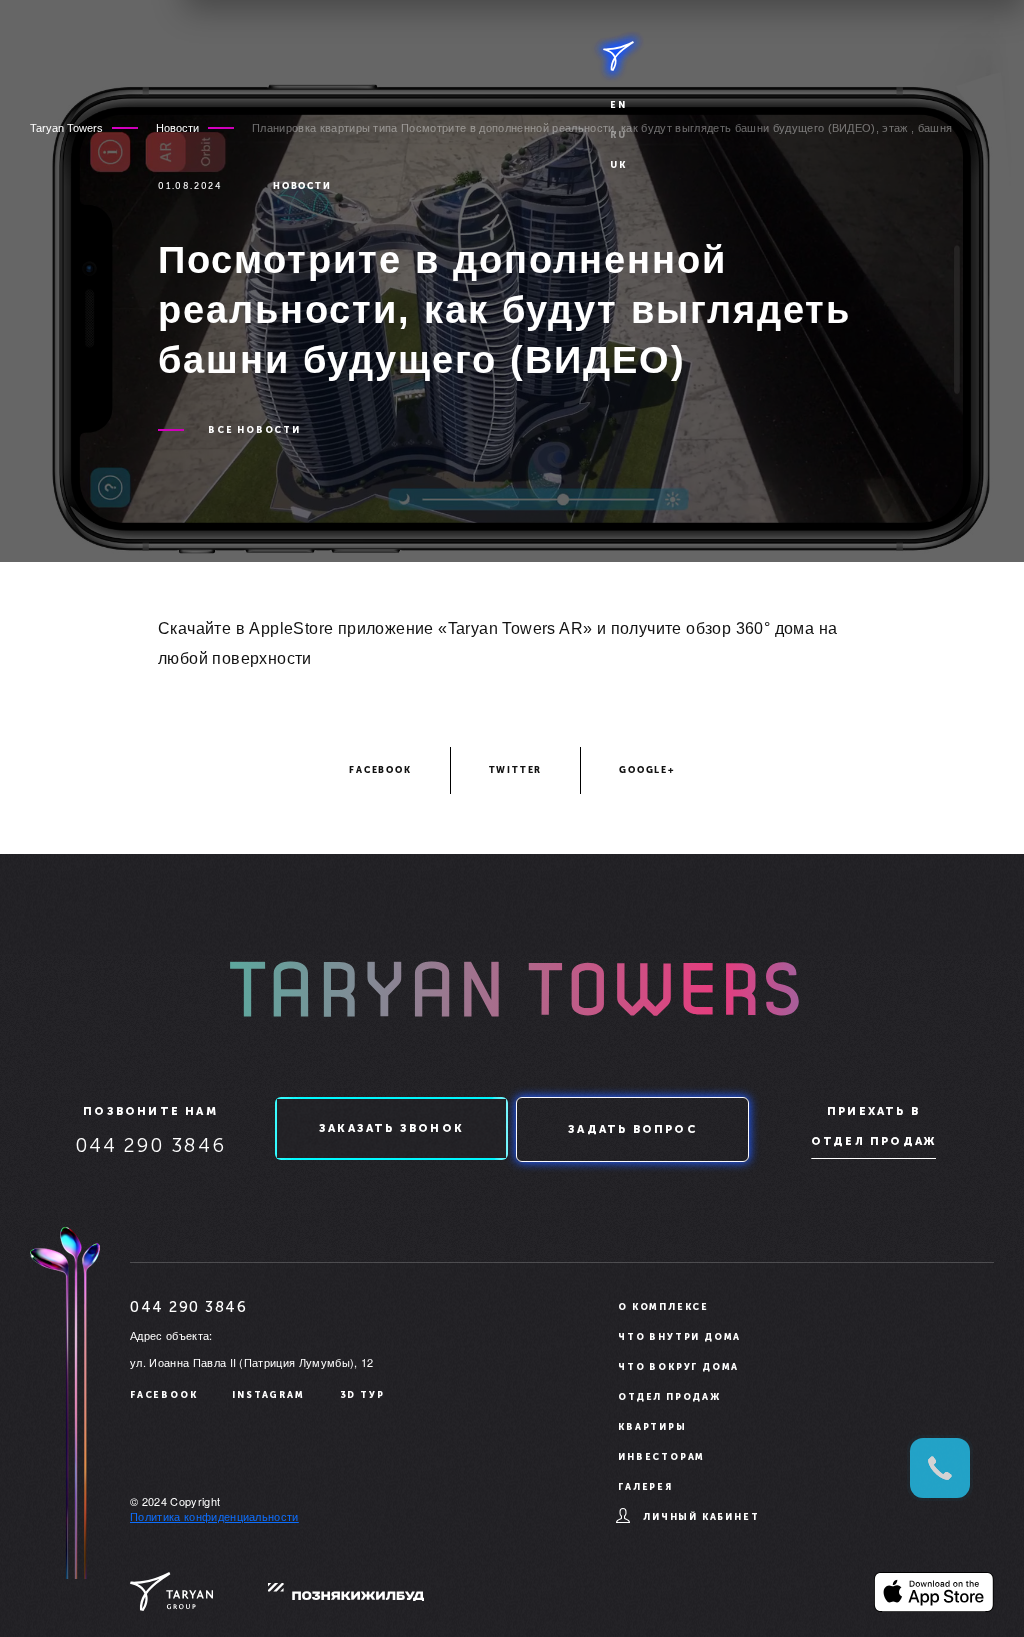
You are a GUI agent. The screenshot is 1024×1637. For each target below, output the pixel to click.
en (618, 105)
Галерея (645, 1487)
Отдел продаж (873, 1141)
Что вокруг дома (678, 1367)
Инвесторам (661, 1457)
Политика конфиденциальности (214, 1516)
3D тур (362, 1395)
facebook (380, 770)
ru (618, 135)
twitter (516, 770)
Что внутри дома (679, 1337)
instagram (268, 1395)
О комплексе (663, 1307)
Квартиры (652, 1427)
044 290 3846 (150, 1145)
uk (618, 165)
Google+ (647, 770)
